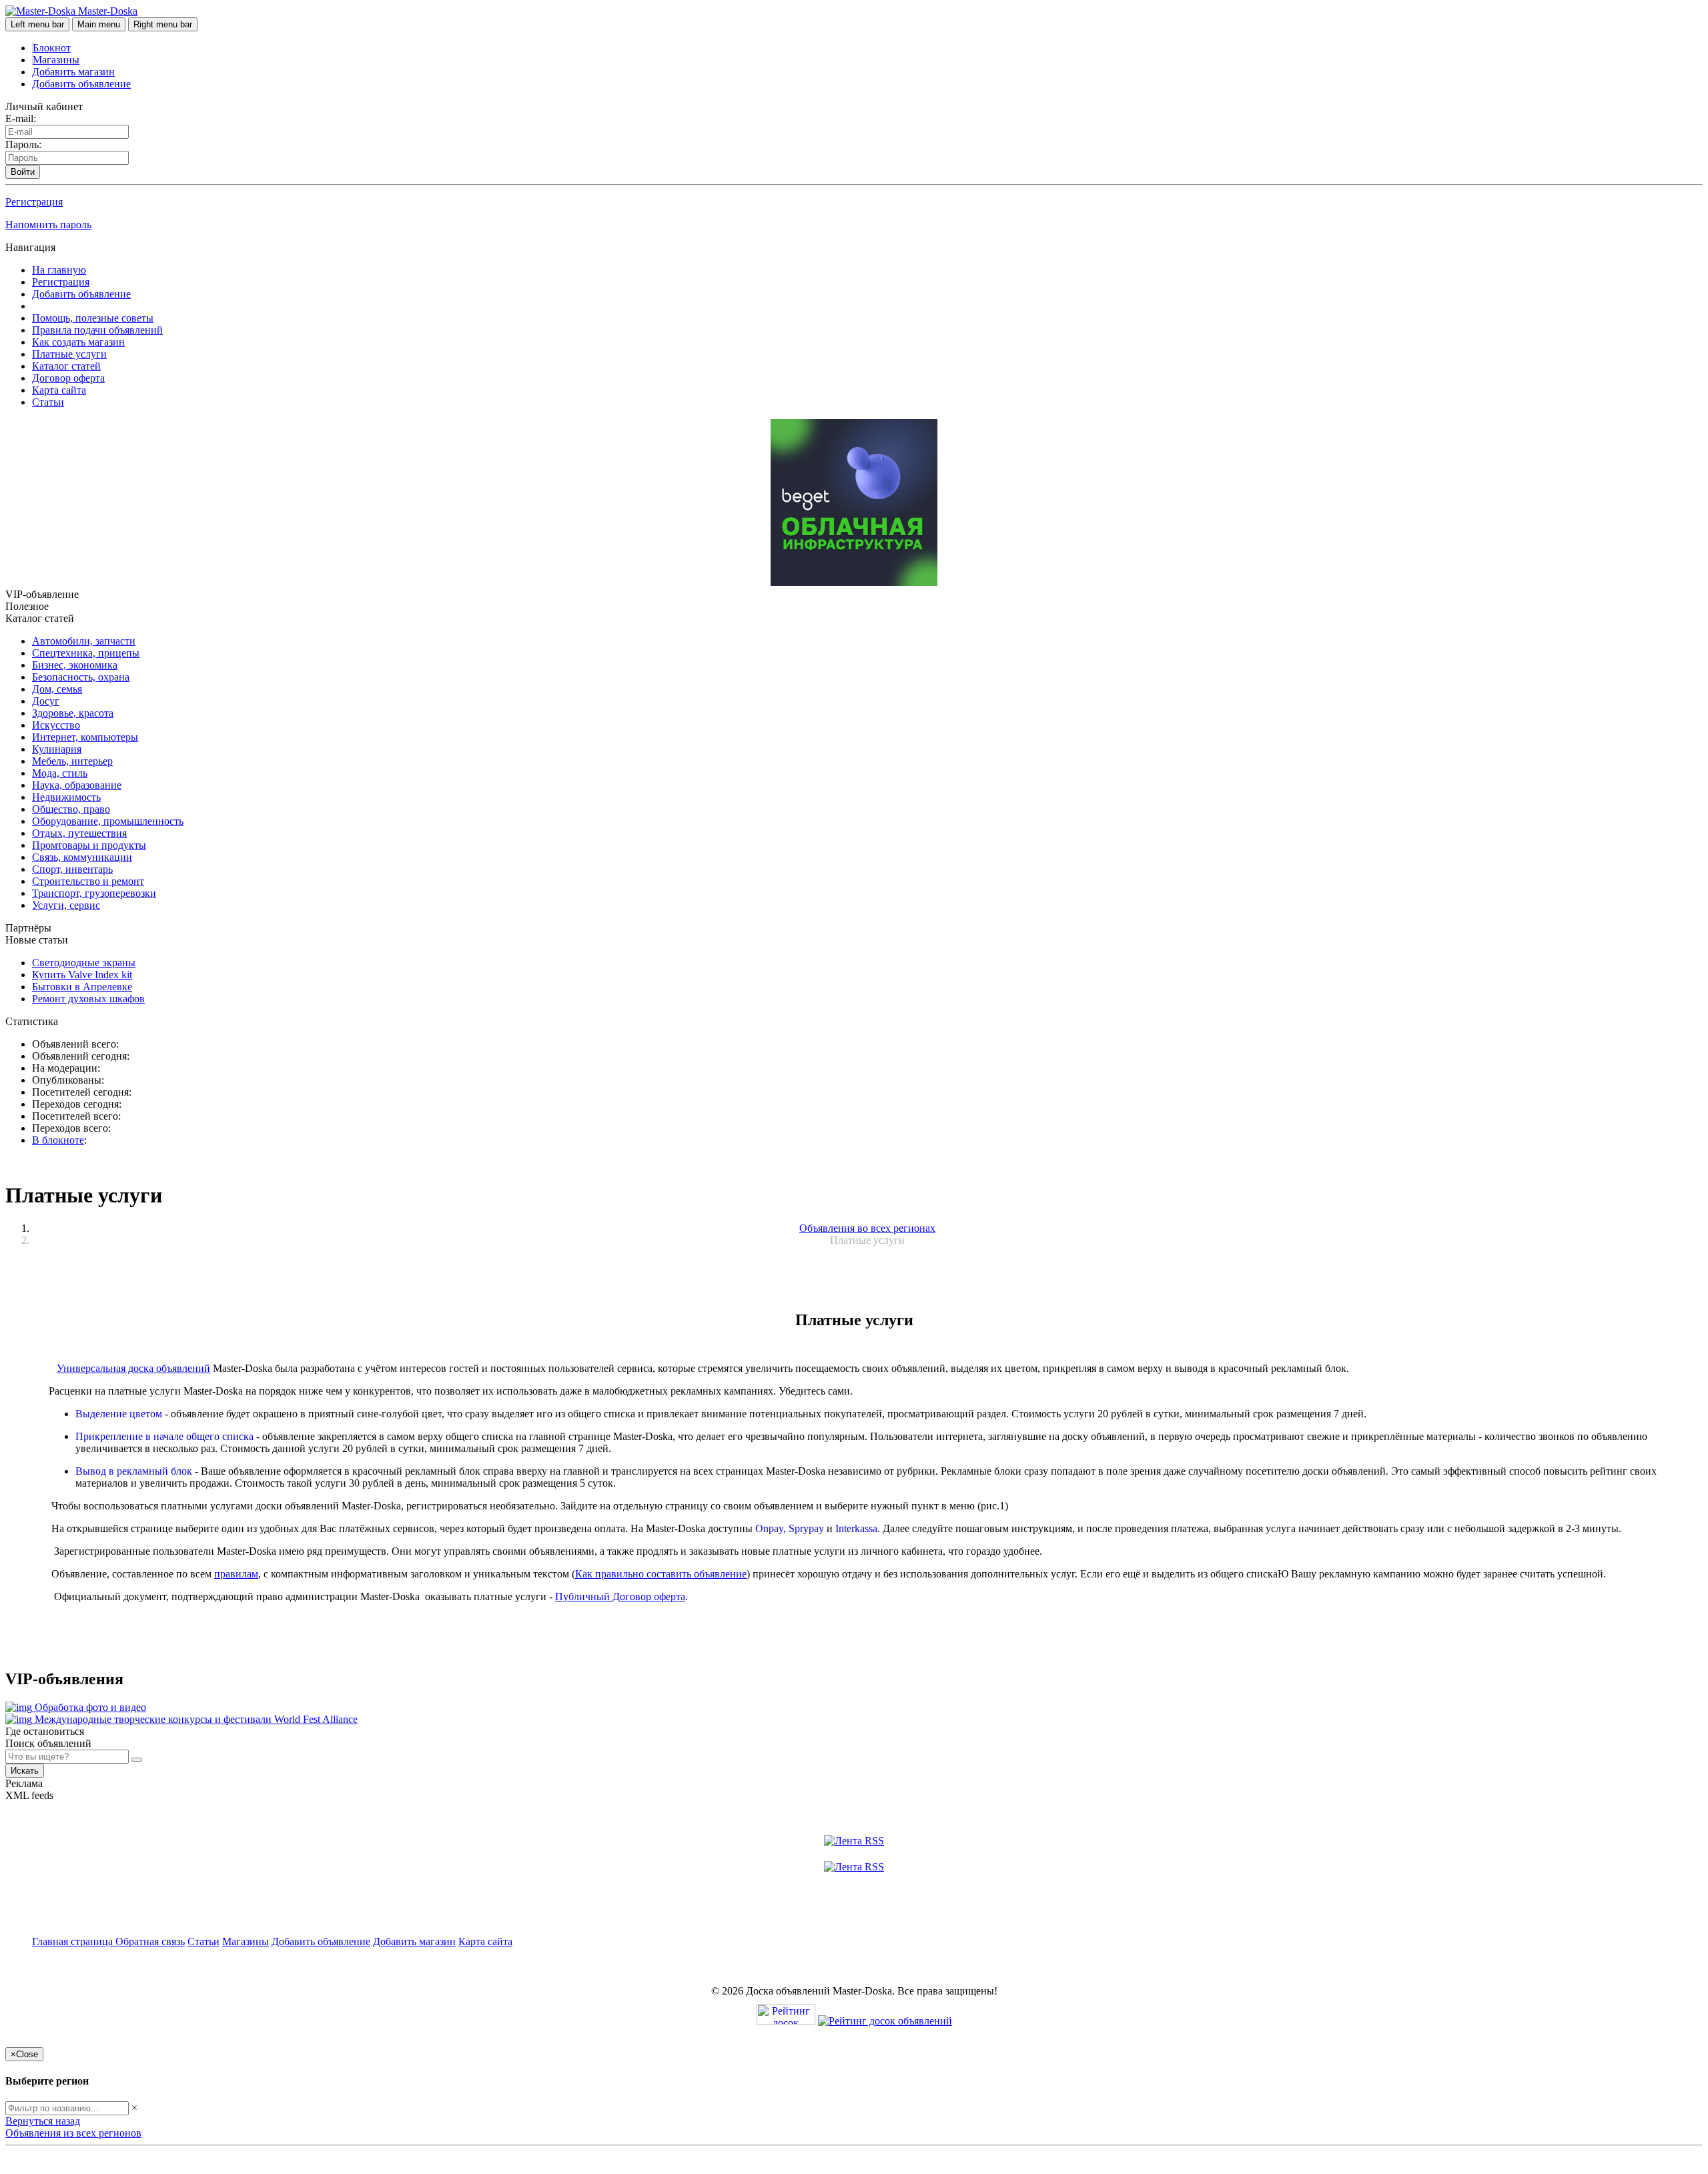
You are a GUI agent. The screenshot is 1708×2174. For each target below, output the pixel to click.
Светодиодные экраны (84, 963)
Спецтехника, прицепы (86, 653)
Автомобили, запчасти (84, 641)
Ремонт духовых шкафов (88, 999)
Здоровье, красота (73, 713)
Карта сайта (59, 390)
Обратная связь (150, 1941)
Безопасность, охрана (81, 677)
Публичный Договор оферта (620, 1596)
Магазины (56, 60)
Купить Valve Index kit (82, 975)
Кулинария (57, 749)
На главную (59, 270)
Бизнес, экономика (75, 665)
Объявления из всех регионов (73, 2133)
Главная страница (74, 1941)
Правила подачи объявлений (97, 330)
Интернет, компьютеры (85, 737)
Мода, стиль (60, 773)
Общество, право (71, 809)
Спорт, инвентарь (72, 869)
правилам (236, 1574)
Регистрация (34, 202)
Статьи (48, 402)
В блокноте (58, 1140)
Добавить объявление (81, 84)
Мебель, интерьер (72, 761)
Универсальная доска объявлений (133, 1368)
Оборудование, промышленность (108, 821)
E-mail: (21, 118)
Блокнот (52, 48)
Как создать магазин (78, 342)
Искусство (56, 725)
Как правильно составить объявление (661, 1574)
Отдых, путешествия (79, 833)
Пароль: (23, 144)
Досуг (46, 701)
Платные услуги (69, 354)
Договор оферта (68, 378)
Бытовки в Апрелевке (82, 987)
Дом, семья (57, 689)
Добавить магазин (73, 72)
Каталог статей (66, 366)
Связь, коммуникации (82, 857)
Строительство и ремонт (88, 881)
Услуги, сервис (66, 905)
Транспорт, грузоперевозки (94, 893)
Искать (25, 1771)
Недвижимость (66, 797)
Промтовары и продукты (89, 845)
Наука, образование (77, 785)
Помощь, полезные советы (93, 318)
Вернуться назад (43, 2121)
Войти (23, 172)
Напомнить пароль (48, 225)
